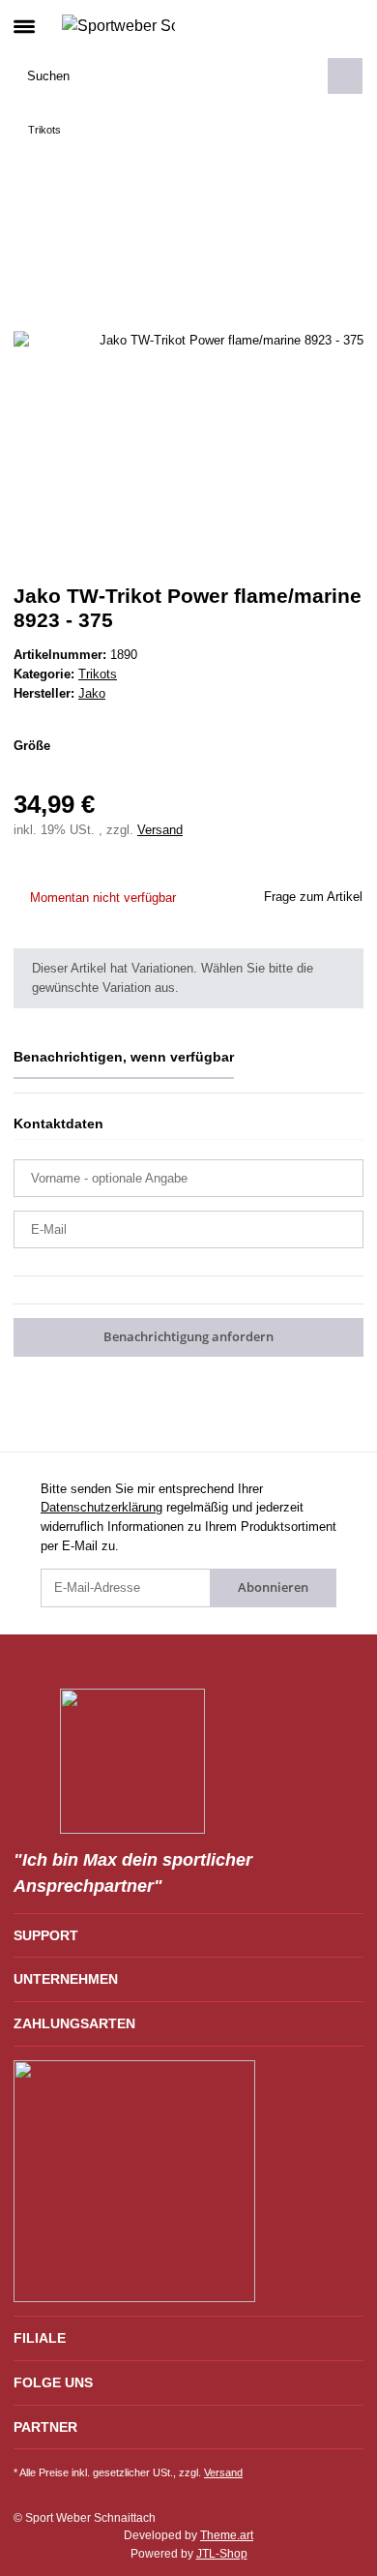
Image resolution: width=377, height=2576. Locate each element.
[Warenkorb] (348, 25)
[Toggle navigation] (24, 18)
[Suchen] (345, 76)
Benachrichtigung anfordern (188, 1336)
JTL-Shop (222, 2554)
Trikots (98, 674)
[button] (317, 25)
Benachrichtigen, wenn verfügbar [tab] (124, 1057)
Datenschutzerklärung (101, 1507)
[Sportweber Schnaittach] (118, 25)
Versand (160, 830)
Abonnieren (273, 1587)
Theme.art (227, 2535)
